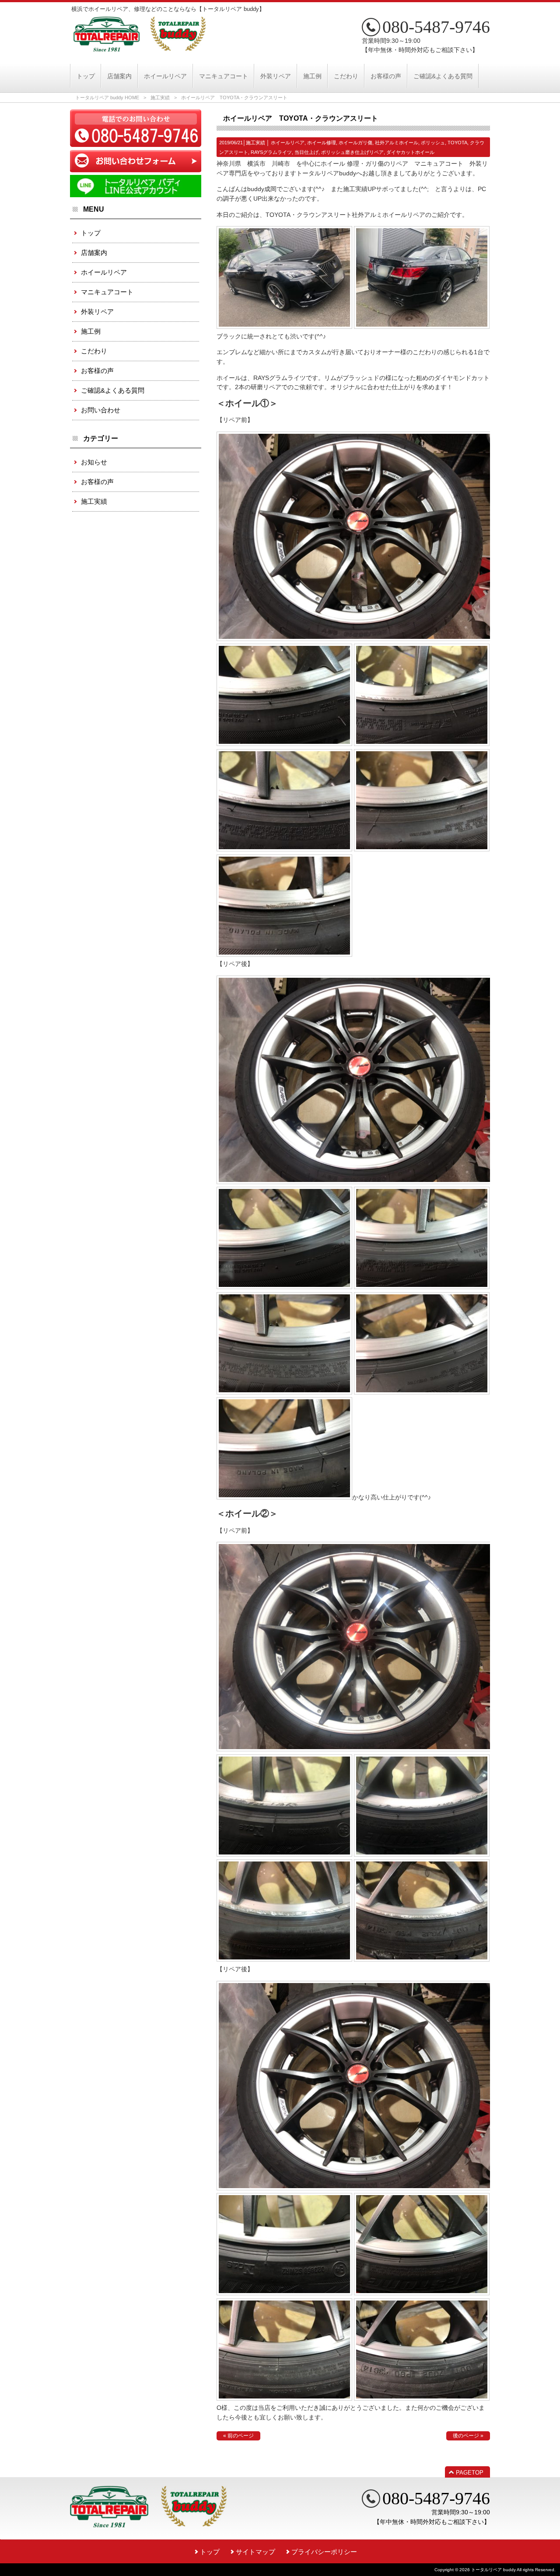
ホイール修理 (322, 143)
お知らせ (94, 462)
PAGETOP (470, 2473)
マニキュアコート (107, 292)
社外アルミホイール (397, 143)
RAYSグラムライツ (271, 152)
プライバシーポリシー (324, 2552)
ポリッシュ (433, 143)
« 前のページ (238, 2436)
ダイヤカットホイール (410, 152)
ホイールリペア (288, 143)
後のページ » (468, 2436)
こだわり (94, 351)
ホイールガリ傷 (355, 143)
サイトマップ (255, 2552)
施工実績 (160, 98)
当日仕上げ (306, 152)
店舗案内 (94, 253)
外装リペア (97, 312)
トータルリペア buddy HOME (107, 98)
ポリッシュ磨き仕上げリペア (352, 152)
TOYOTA (457, 143)
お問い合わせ (101, 410)
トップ (91, 233)
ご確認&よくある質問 (113, 390)
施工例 (91, 331)
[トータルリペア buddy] (140, 48)
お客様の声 (97, 371)
